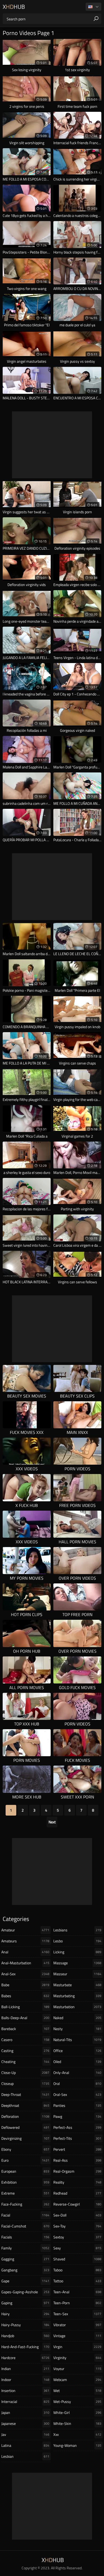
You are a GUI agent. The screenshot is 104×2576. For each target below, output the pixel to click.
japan (25, 2412)
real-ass (77, 2160)
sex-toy (77, 2226)
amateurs (25, 1941)
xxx (77, 2434)
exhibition (25, 2182)
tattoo (77, 2281)
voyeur (77, 2369)
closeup (25, 2083)
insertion (25, 2391)
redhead (77, 2193)
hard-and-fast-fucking (25, 2347)
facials (25, 2237)
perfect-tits (77, 2138)
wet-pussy (77, 2401)
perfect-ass (77, 2127)
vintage (77, 2336)
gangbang (25, 2270)
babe (25, 1985)
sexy (77, 2248)
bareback (25, 2029)
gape (25, 2281)
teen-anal (77, 2292)
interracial (25, 2401)
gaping (25, 2303)
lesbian (25, 2456)
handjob (25, 2336)
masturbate (77, 1985)
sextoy (77, 2237)
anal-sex (25, 1974)
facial (25, 2215)
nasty (77, 2029)
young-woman (77, 2445)
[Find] (96, 19)
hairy (25, 2314)
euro (25, 2160)
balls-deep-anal (25, 2018)
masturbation (77, 2007)
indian (25, 2369)
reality (77, 2182)
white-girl (77, 2412)
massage (77, 1963)
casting (25, 2051)
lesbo (77, 1941)
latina (25, 2445)
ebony (25, 2149)
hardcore (25, 2358)
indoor (25, 2380)
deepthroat (25, 2105)
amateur (25, 1930)
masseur (77, 1974)
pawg (77, 2116)
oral (77, 2083)
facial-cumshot (25, 2226)
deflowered (25, 2127)
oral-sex (77, 2094)
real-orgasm (77, 2171)
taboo (77, 2270)
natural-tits (77, 2040)
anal (25, 1952)
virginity (77, 2358)
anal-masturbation (25, 1963)
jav (25, 2434)
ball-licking (25, 2007)
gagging (25, 2259)
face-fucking (25, 2204)
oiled (77, 2062)
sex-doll (77, 2215)
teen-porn (77, 2303)
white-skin (77, 2423)
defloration (25, 2116)
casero (25, 2040)
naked (77, 2018)
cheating (25, 2062)
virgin (77, 2347)
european (25, 2171)
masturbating (77, 1996)
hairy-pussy (25, 2325)
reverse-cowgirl (77, 2204)
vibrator (77, 2325)
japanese (25, 2423)
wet (77, 2391)
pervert (77, 2149)
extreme (25, 2193)
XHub (14, 7)
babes (25, 1996)
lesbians (77, 1930)
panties (77, 2105)
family (25, 2248)
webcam (77, 2380)
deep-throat (25, 2094)
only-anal (77, 2072)
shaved (77, 2259)
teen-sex (77, 2314)
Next (52, 1822)
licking (77, 1952)
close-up (25, 2072)
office (77, 2051)
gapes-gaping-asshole (25, 2292)
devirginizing (25, 2138)
